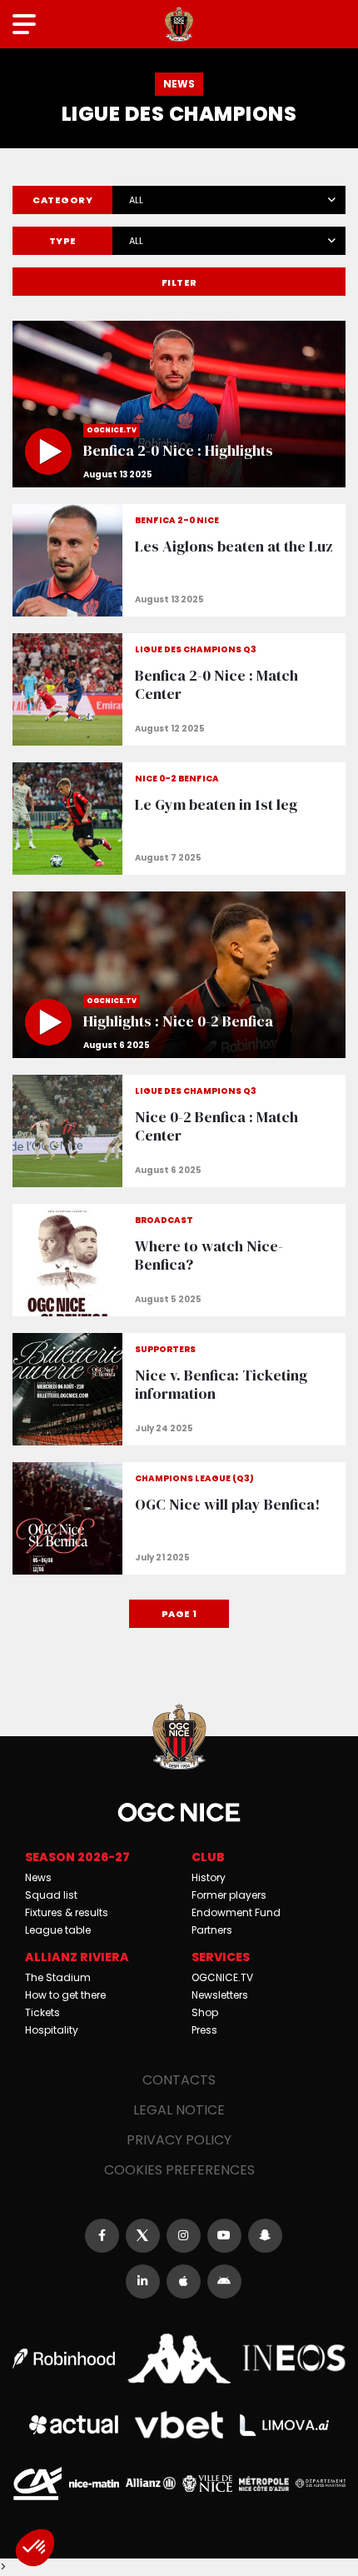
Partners (212, 1930)
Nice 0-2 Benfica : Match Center (179, 1131)
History (209, 1877)
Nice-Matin (94, 2484)
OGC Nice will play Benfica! (179, 1518)
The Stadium (58, 1977)
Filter (179, 282)
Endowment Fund (236, 1912)
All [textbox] (136, 200)
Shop (205, 2012)
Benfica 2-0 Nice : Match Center (179, 689)
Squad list (51, 1895)
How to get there (65, 1995)
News (38, 1877)
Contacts (179, 2080)
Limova (284, 2425)
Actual (74, 2425)
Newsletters (220, 1995)
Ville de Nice (207, 2484)
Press (204, 2030)
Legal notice (179, 2110)
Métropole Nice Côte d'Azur (264, 2484)
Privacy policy (179, 2140)
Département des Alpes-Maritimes (321, 2483)
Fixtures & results (67, 1912)
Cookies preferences (179, 2170)
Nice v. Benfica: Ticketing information (179, 1389)
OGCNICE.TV (222, 1977)
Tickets (42, 2012)
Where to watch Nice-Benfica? (179, 1260)
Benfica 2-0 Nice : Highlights (179, 404)
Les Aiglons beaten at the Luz (179, 560)
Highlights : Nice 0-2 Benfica (179, 975)
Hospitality (52, 2030)
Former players (229, 1895)
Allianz (151, 2483)
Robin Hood (64, 2359)
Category (62, 200)
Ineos (294, 2358)
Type (63, 241)
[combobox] (229, 197)
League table (58, 1930)
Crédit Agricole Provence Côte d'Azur (37, 2484)
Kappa (179, 2359)
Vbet (179, 2425)
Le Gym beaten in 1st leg (179, 819)
